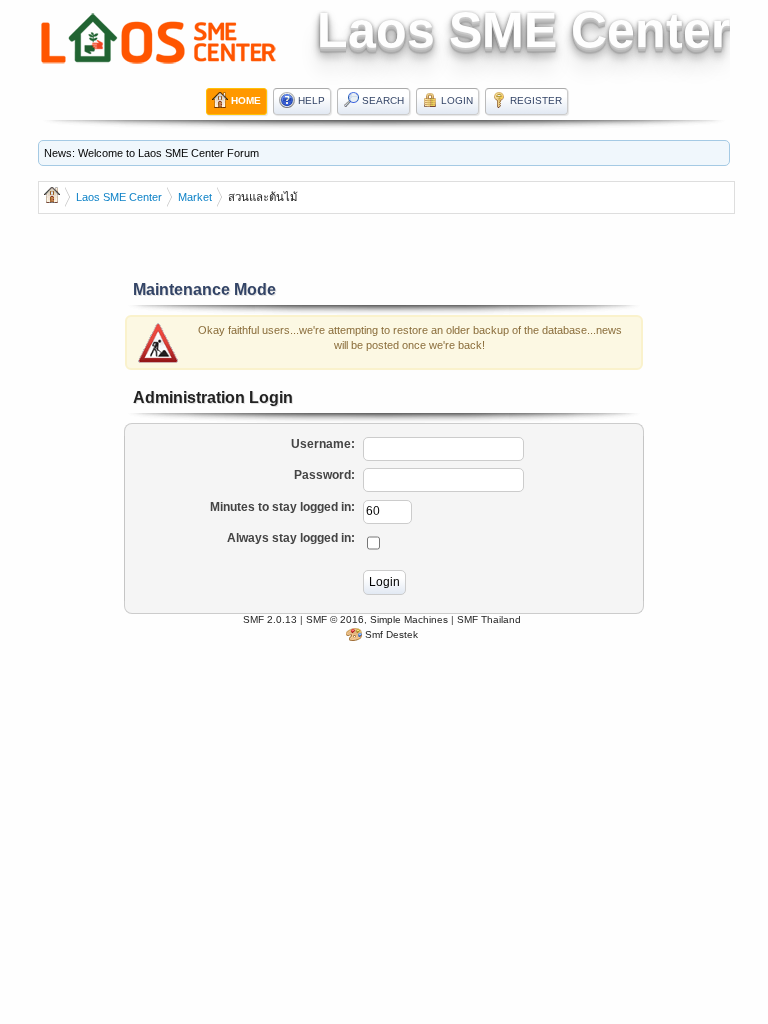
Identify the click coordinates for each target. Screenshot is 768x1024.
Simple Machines (409, 619)
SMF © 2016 (335, 619)
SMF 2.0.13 (270, 619)
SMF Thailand (489, 619)
